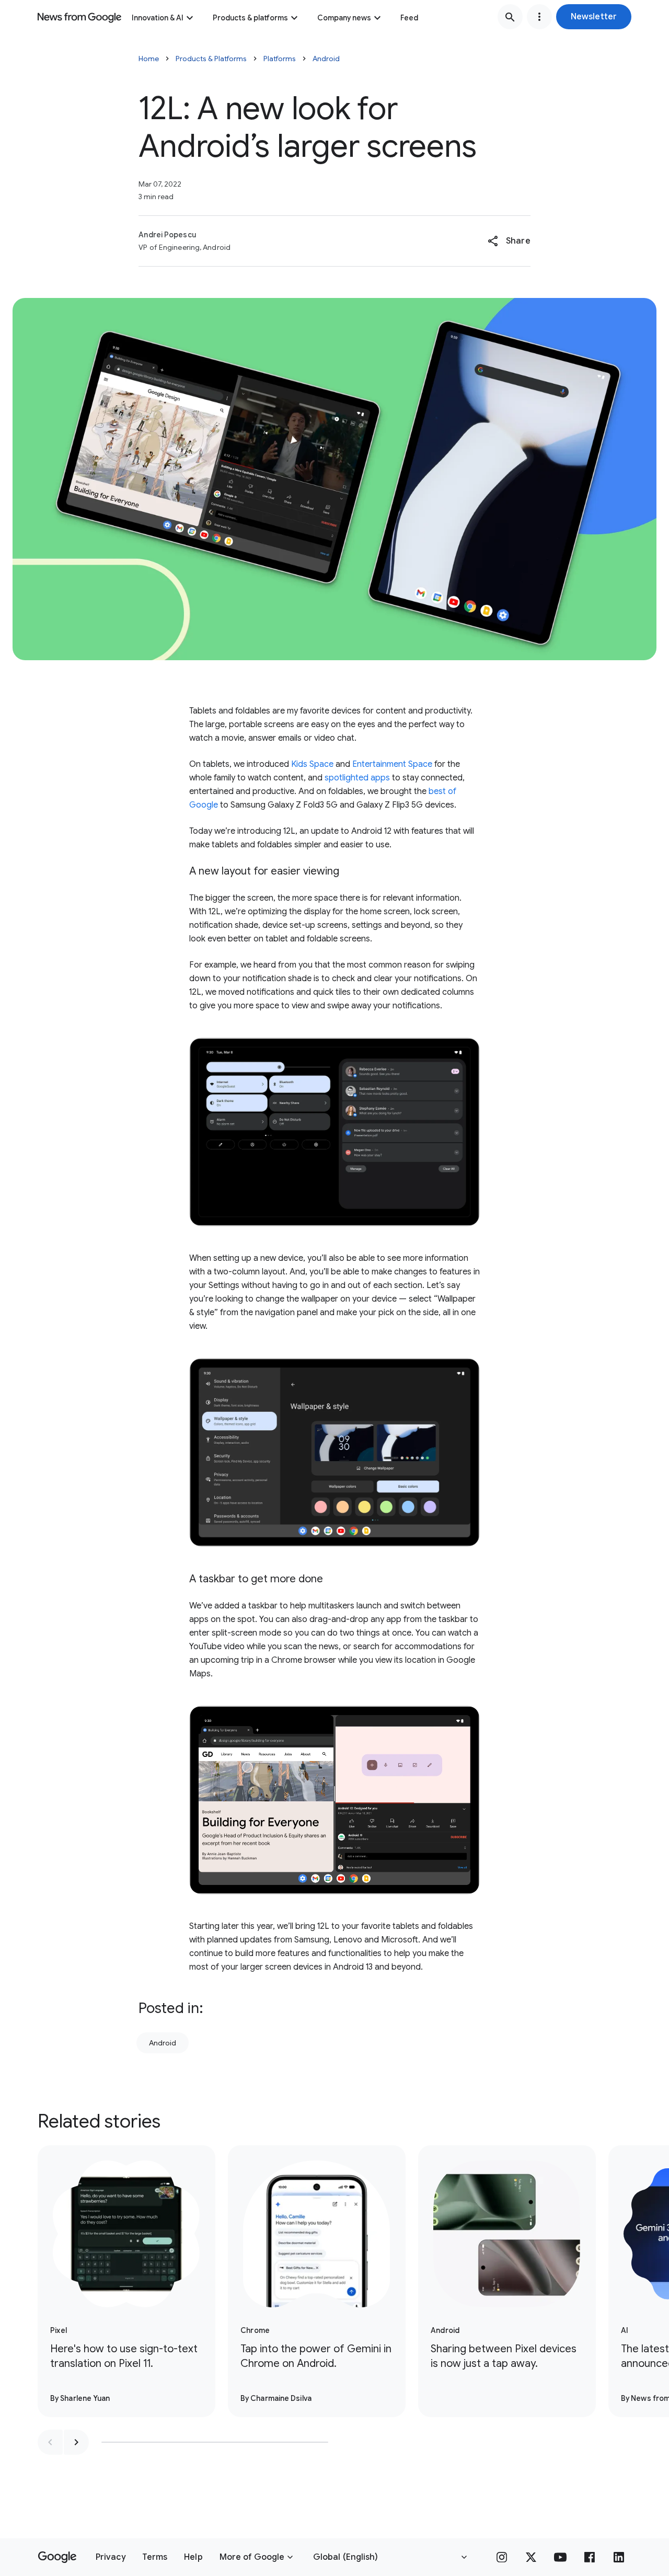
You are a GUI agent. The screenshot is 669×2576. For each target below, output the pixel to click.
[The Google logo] (57, 2557)
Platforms (280, 59)
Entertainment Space (392, 764)
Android (326, 59)
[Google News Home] (79, 17)
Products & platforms (250, 18)
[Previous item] (50, 2442)
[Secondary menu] (539, 17)
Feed (409, 18)
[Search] (510, 17)
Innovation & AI (158, 18)
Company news (344, 18)
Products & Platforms (211, 59)
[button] (594, 17)
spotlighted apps (357, 778)
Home (149, 59)
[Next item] (76, 2442)
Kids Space (312, 764)
